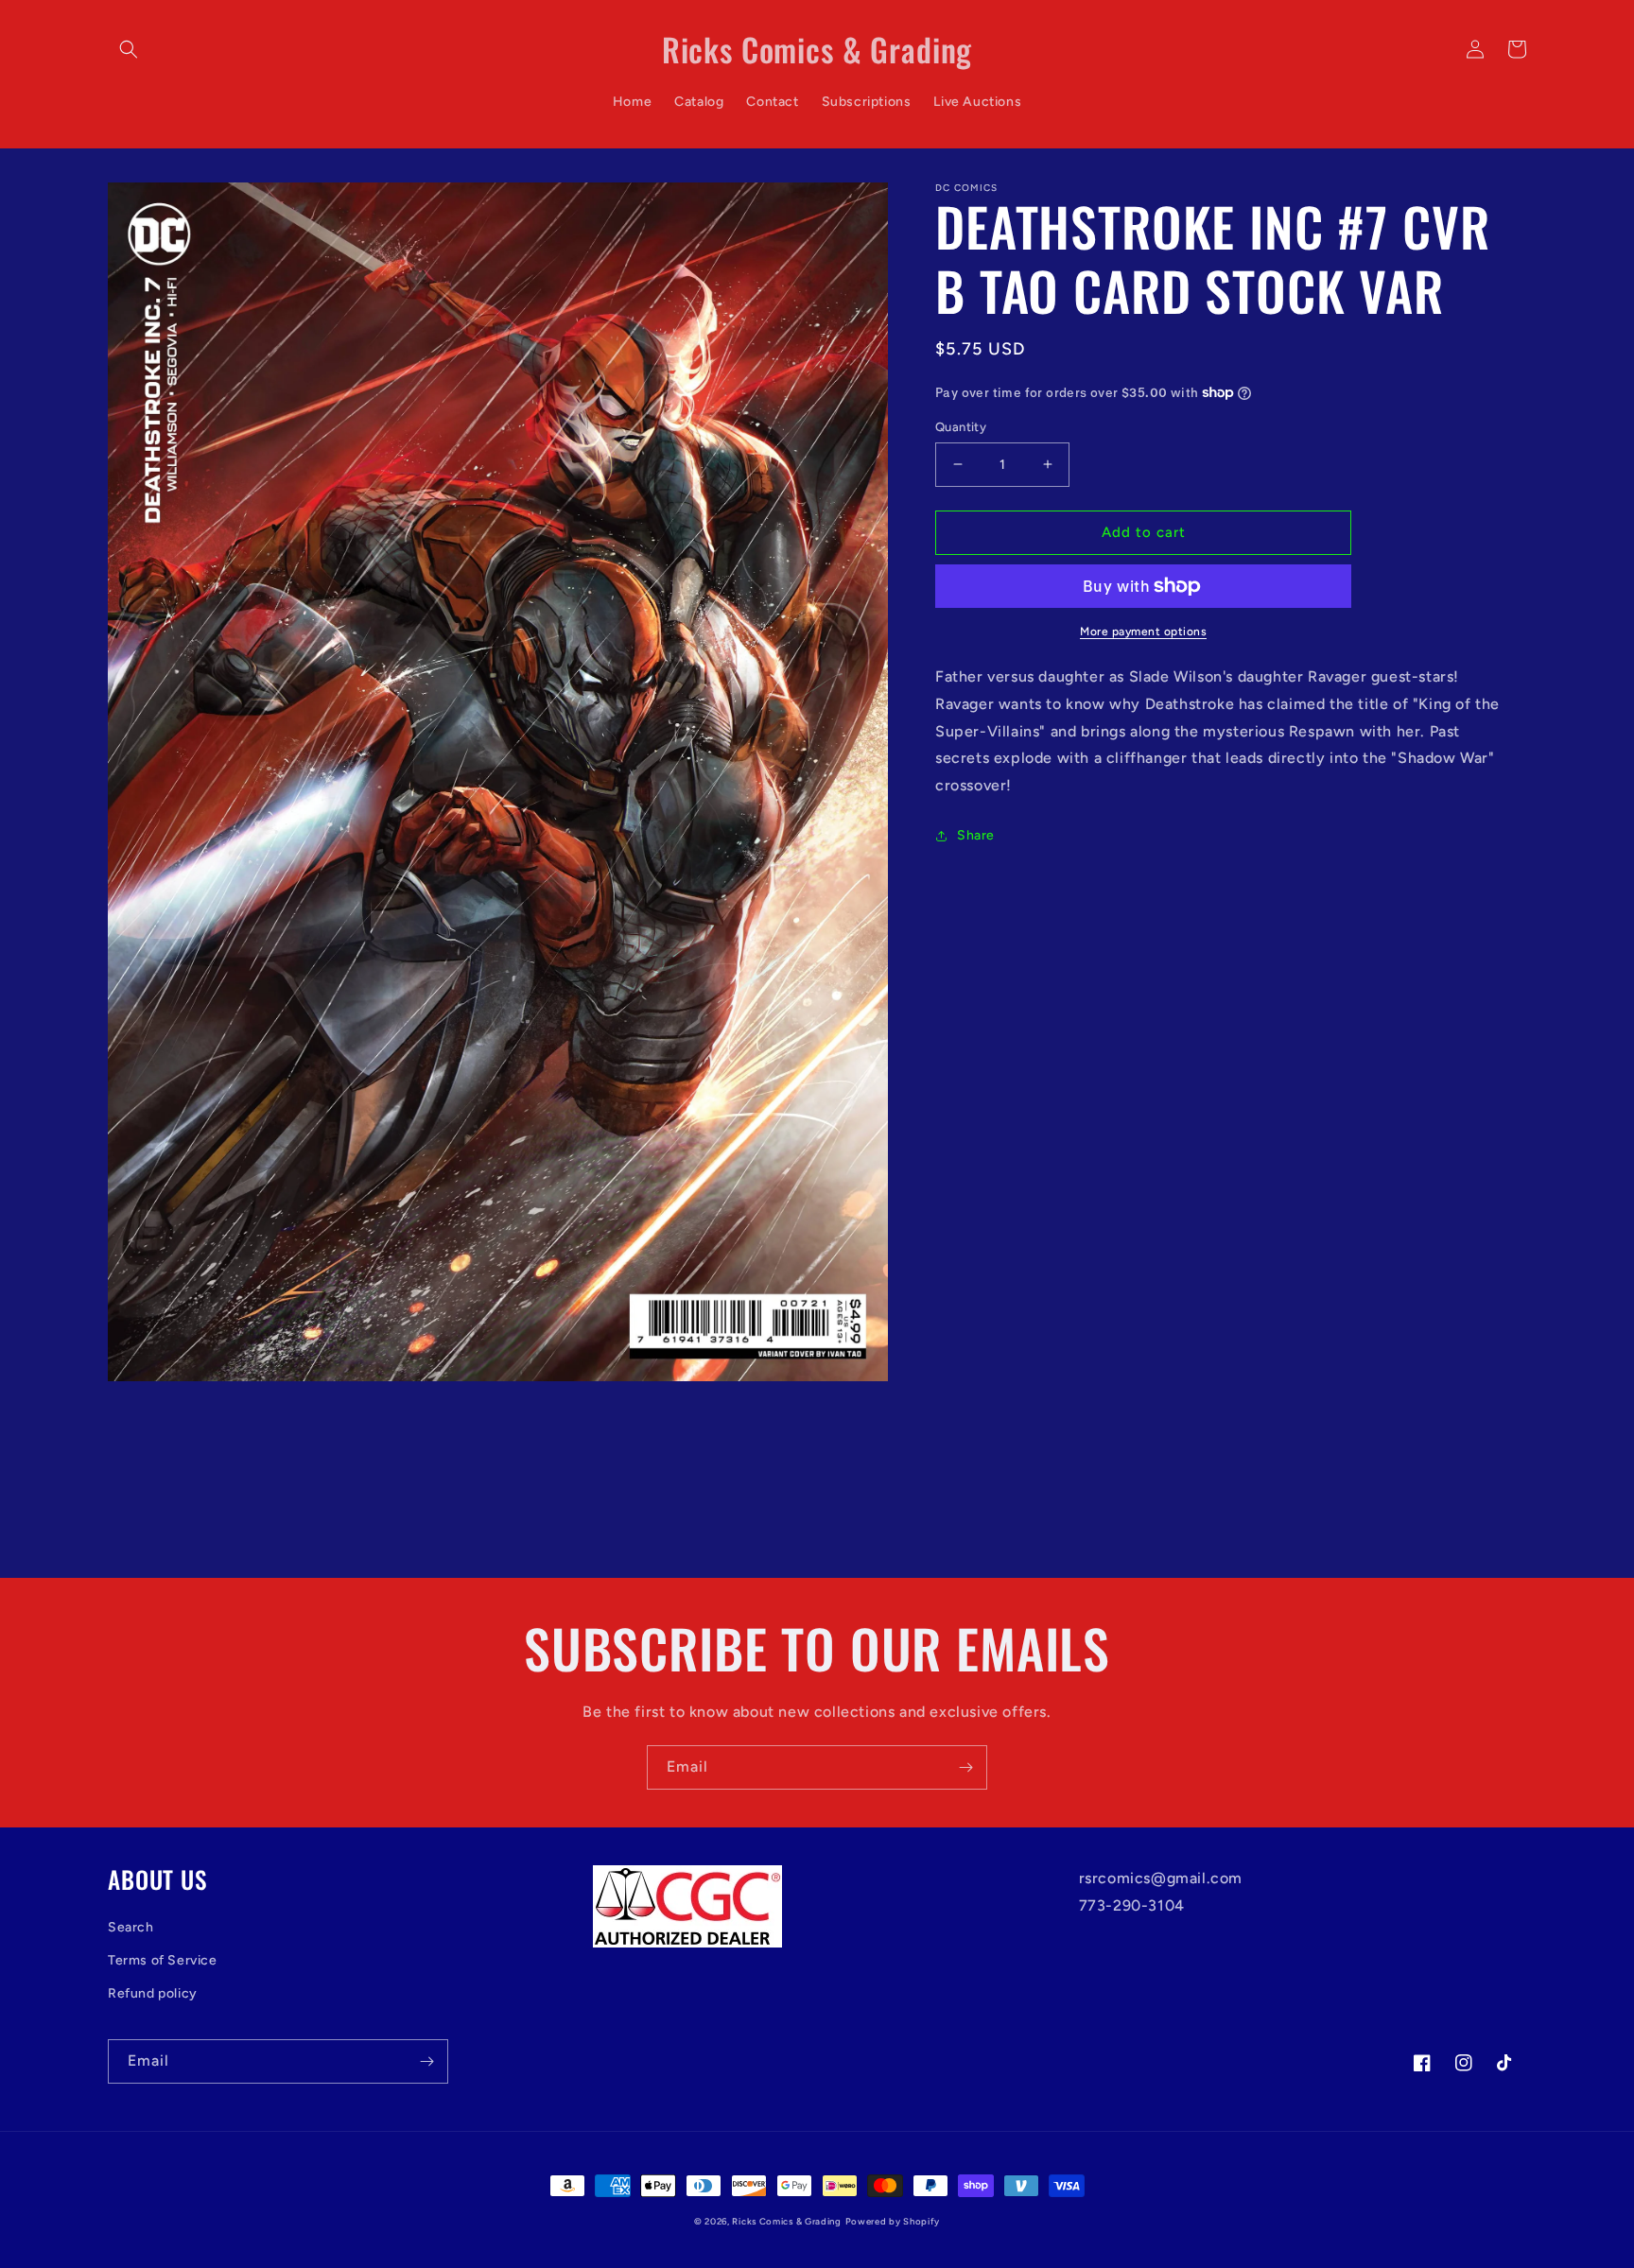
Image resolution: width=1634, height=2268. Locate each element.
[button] (129, 49)
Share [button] (976, 835)
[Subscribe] (965, 1767)
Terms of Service (163, 1960)
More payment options (1143, 632)
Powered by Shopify (893, 2221)
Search (131, 1927)
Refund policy (153, 1993)
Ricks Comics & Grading (786, 2221)
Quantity (961, 427)
